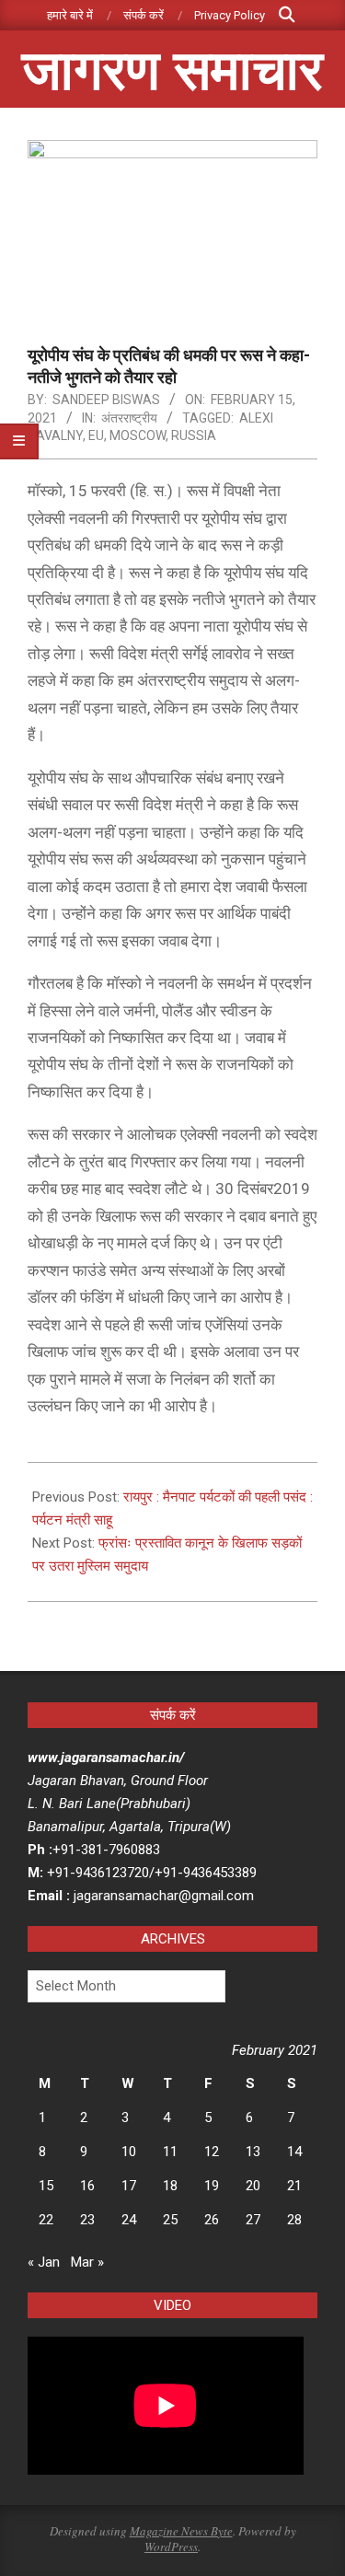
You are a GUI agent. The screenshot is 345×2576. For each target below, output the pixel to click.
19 (212, 2186)
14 (294, 2152)
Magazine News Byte (181, 2531)
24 (129, 2220)
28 (294, 2220)
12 (212, 2152)
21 (294, 2186)
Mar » (87, 2262)
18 (170, 2186)
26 (212, 2220)
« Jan (44, 2262)
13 (253, 2152)
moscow (138, 435)
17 (129, 2186)
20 (253, 2186)
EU (96, 435)
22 (46, 2220)
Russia (194, 435)
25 (170, 2220)
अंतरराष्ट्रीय (129, 418)
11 (170, 2152)
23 (87, 2220)
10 (129, 2152)
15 (46, 2186)
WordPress (171, 2547)
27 (253, 2220)
